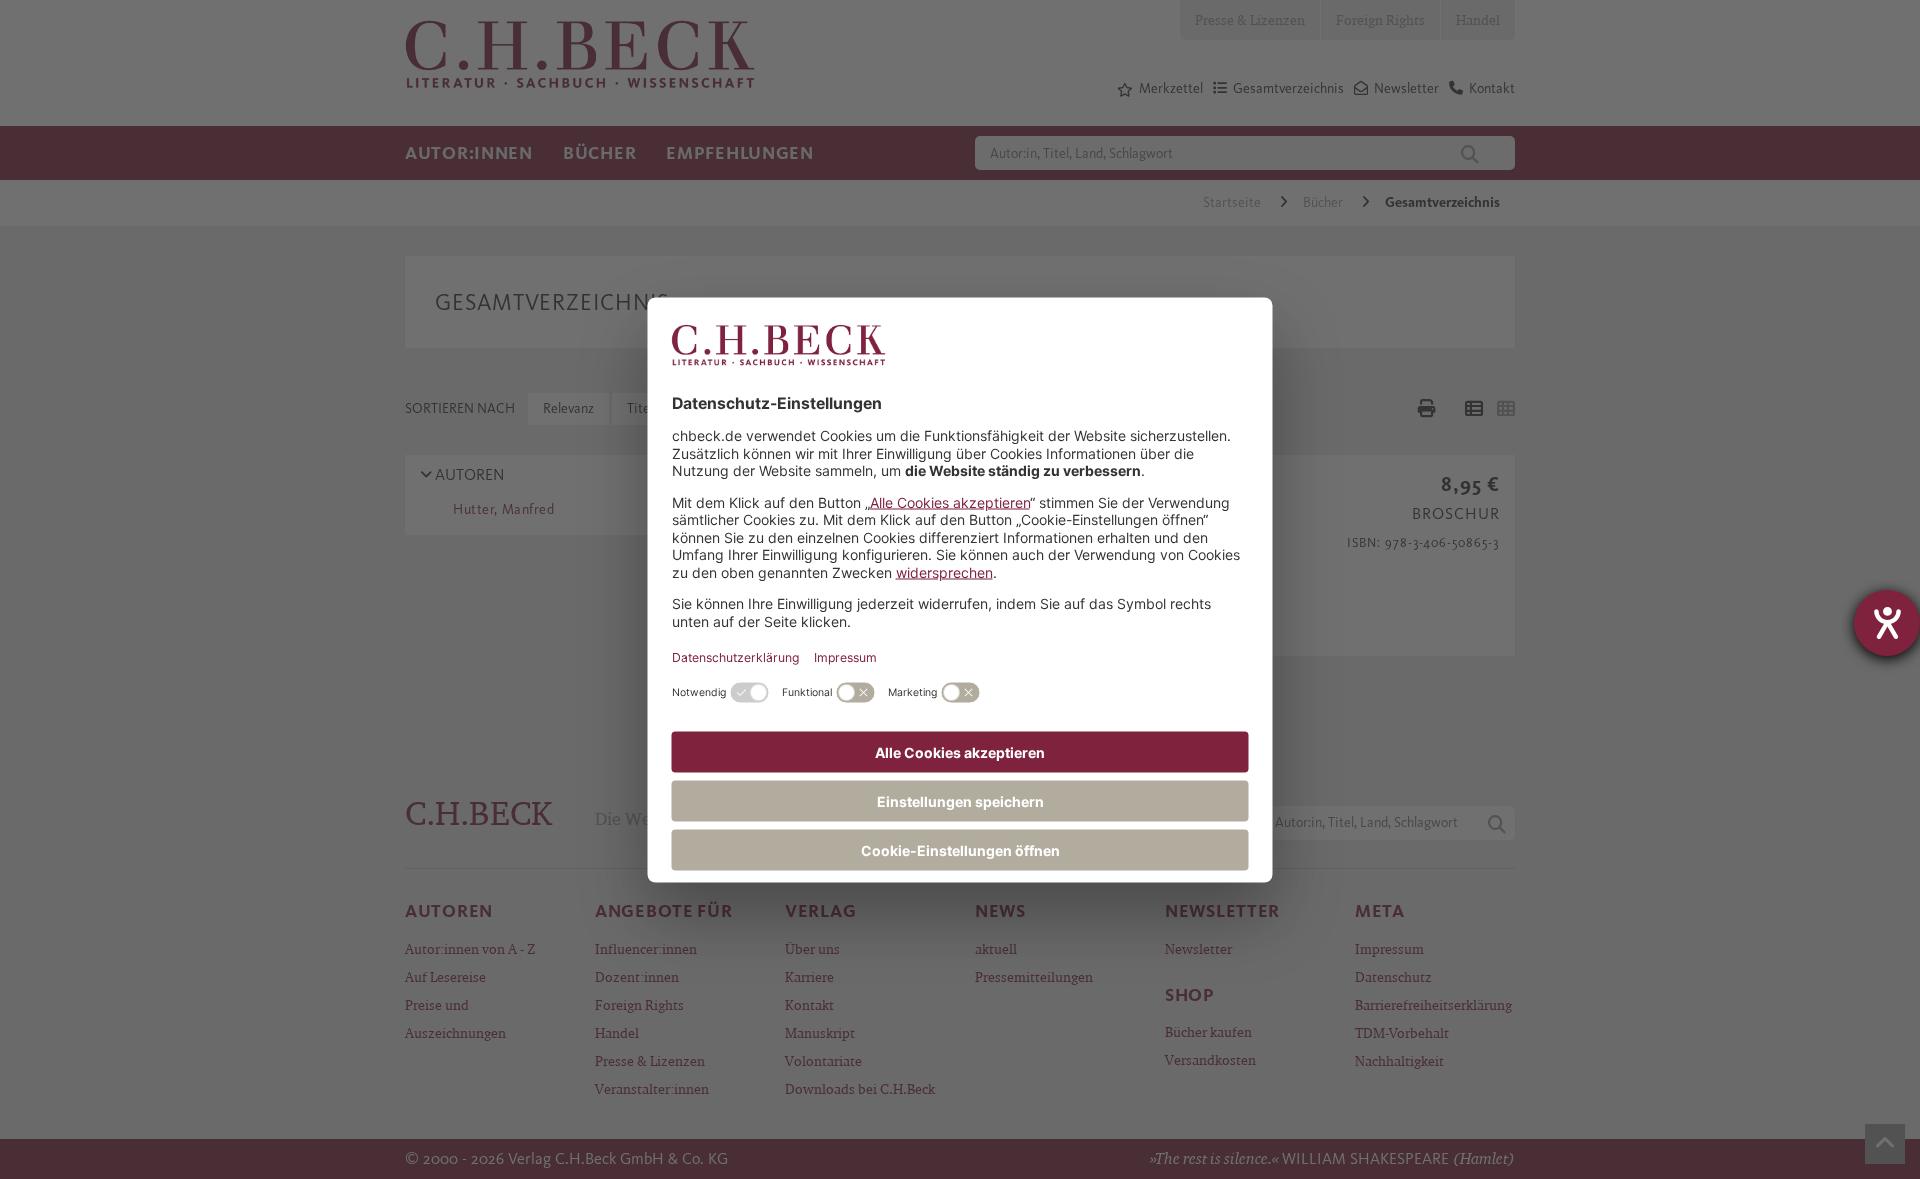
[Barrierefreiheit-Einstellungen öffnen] (1887, 623)
